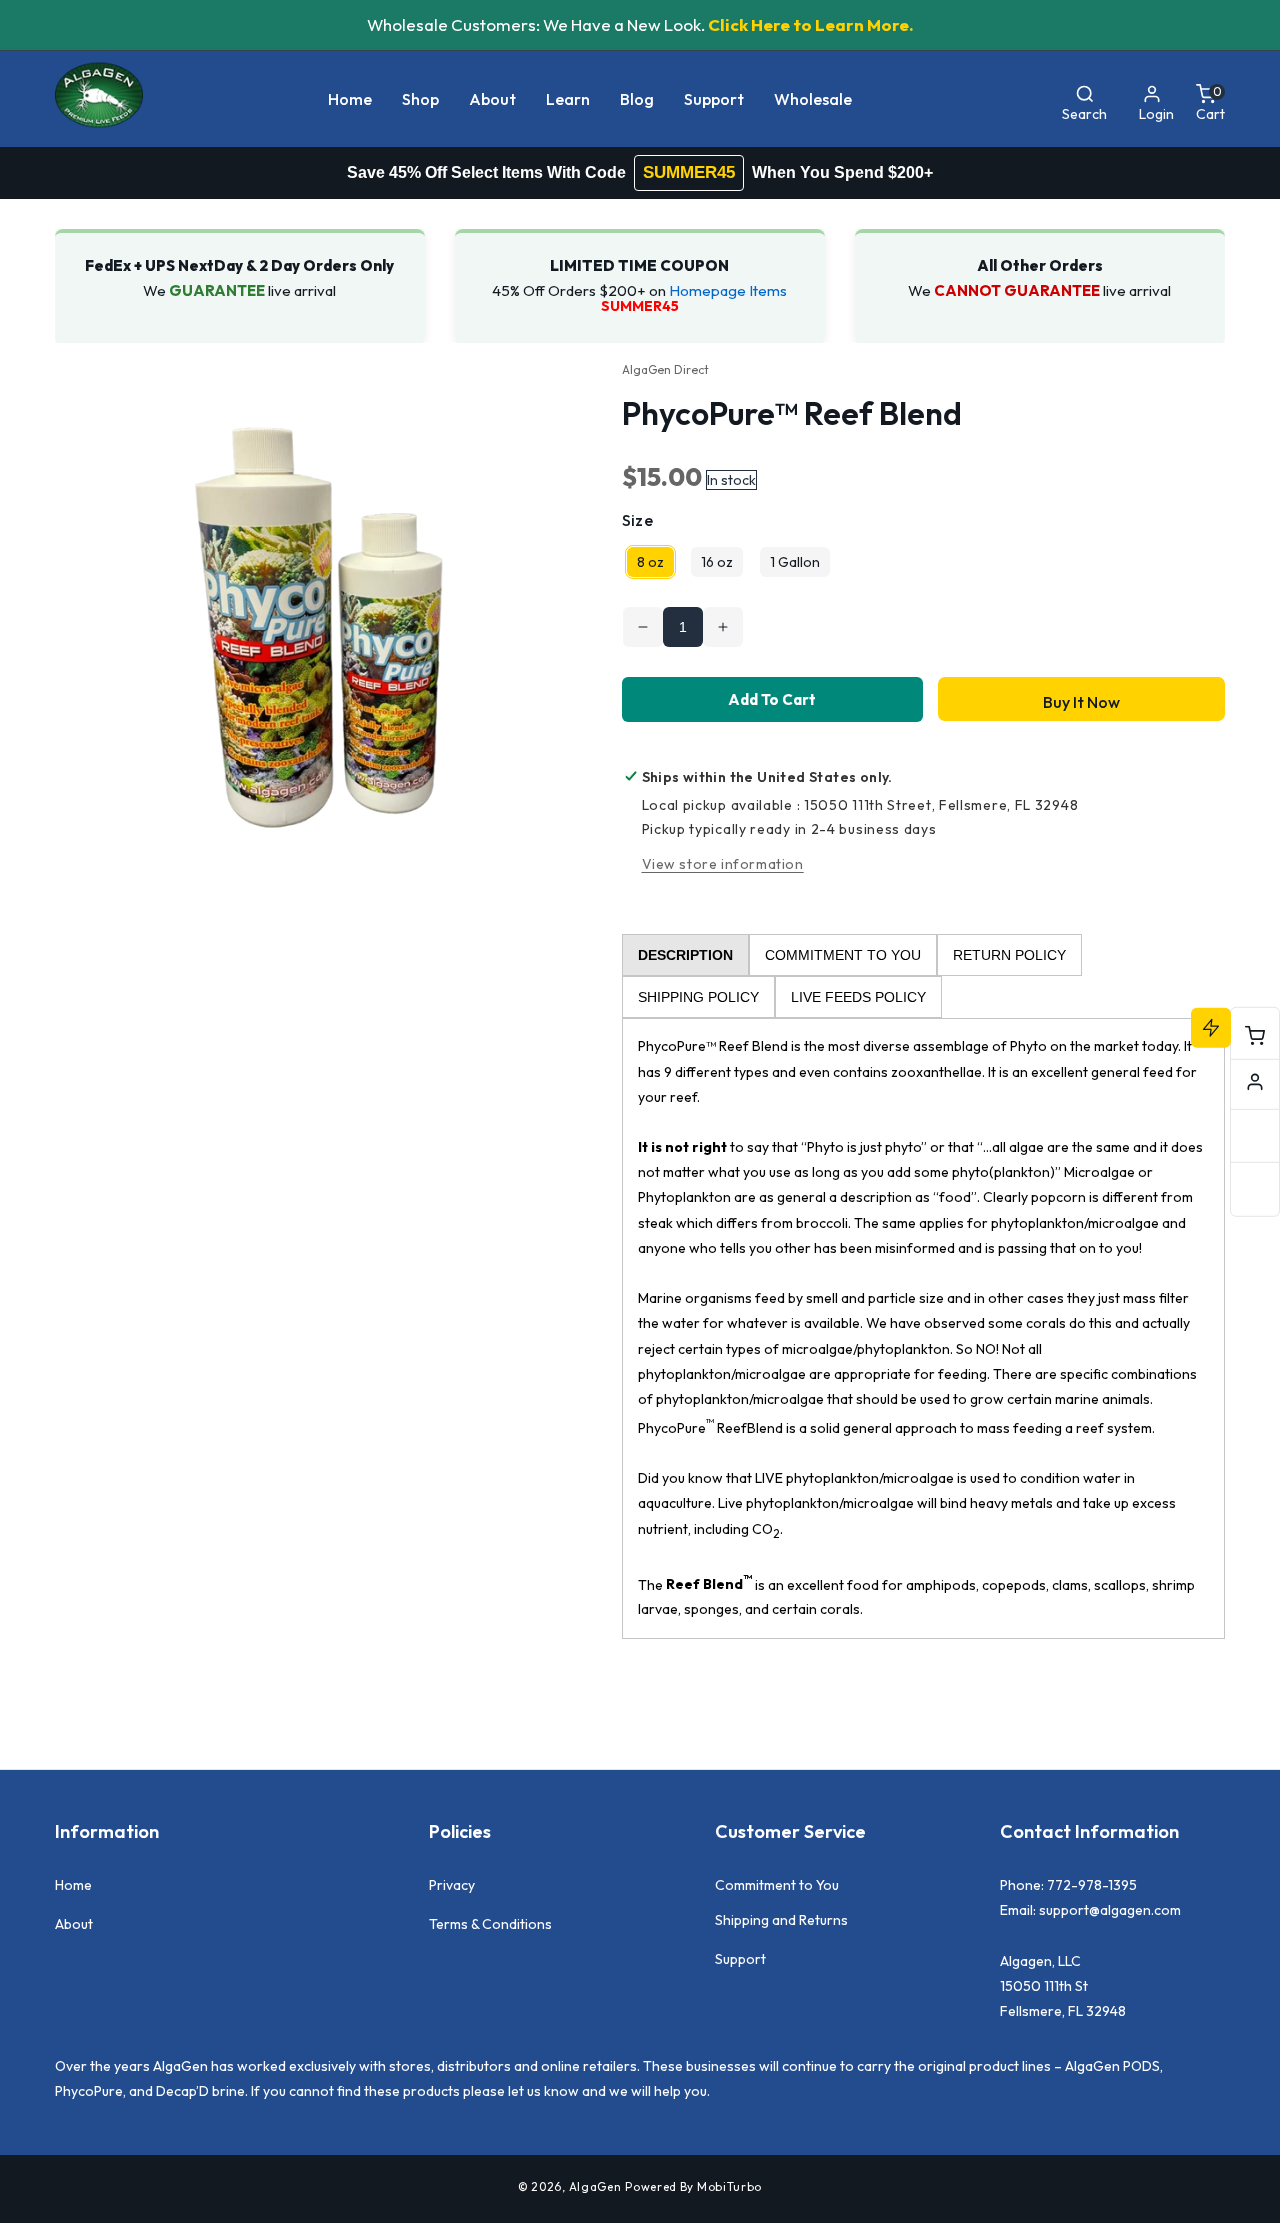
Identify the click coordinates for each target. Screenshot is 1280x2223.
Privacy (452, 1885)
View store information (723, 864)
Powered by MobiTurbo (693, 2186)
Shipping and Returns (781, 1920)
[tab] (685, 955)
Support (740, 1959)
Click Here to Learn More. (811, 24)
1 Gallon (795, 562)
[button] (420, 99)
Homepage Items (728, 290)
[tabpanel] (924, 1328)
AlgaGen (595, 2186)
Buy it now (1081, 702)
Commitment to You (777, 1885)
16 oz (717, 562)
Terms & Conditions (490, 1924)
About (74, 1924)
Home (73, 1885)
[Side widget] (1255, 1082)
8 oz (650, 562)
